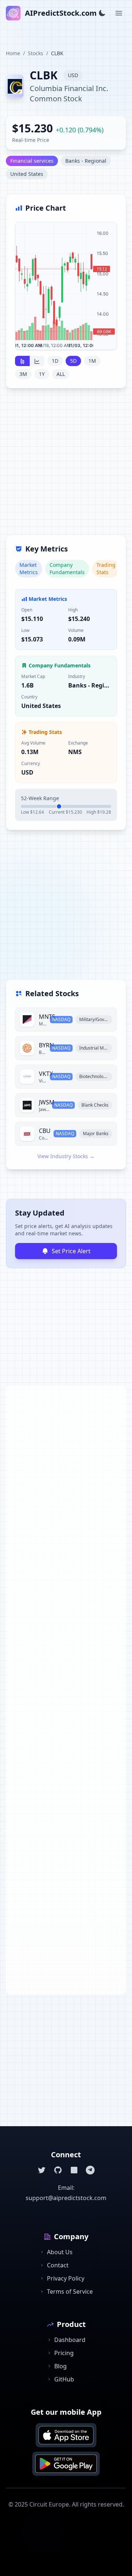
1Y (42, 374)
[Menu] (119, 13)
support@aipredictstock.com (66, 2198)
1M (92, 361)
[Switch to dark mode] (102, 13)
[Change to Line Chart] (37, 361)
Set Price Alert (71, 1251)
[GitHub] (58, 2170)
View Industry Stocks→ (66, 1156)
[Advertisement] (66, 466)
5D (73, 361)
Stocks (36, 53)
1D (55, 361)
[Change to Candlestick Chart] (22, 361)
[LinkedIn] (74, 2170)
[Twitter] (42, 2170)
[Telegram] (90, 2170)
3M (23, 374)
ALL (61, 374)
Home (13, 53)
